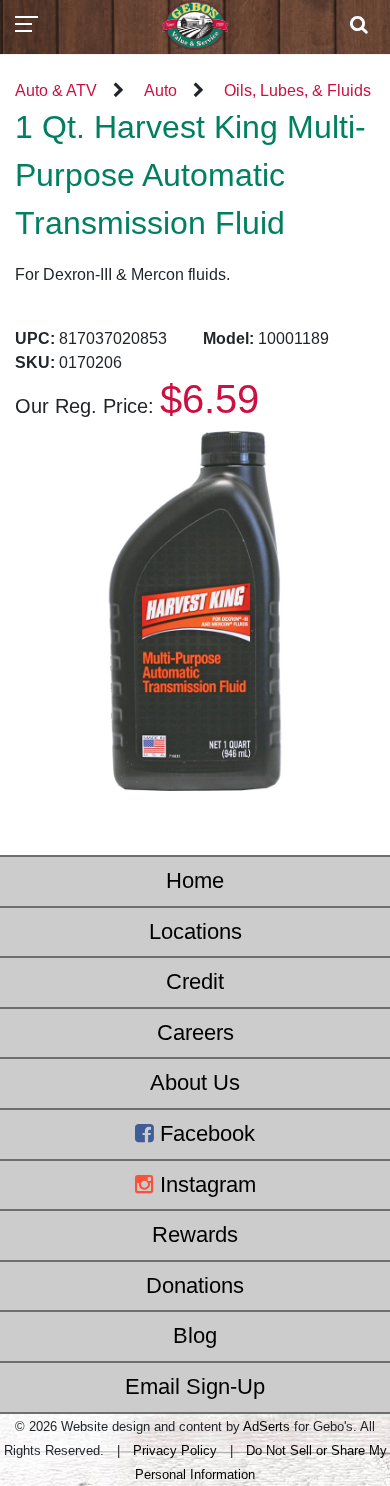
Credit (195, 981)
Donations (195, 1285)
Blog (195, 1335)
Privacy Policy (175, 1450)
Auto (160, 90)
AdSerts (266, 1426)
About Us (195, 1082)
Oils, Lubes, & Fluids (297, 90)
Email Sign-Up (195, 1386)
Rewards (195, 1234)
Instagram (205, 1184)
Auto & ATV (56, 90)
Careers (195, 1032)
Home (195, 880)
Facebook (204, 1133)
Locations (195, 931)
